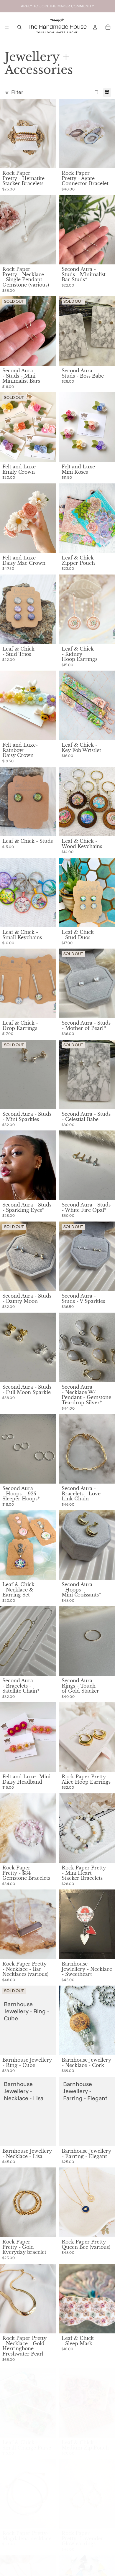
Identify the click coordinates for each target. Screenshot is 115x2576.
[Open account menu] (95, 27)
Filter (17, 92)
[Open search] (19, 27)
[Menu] (7, 27)
